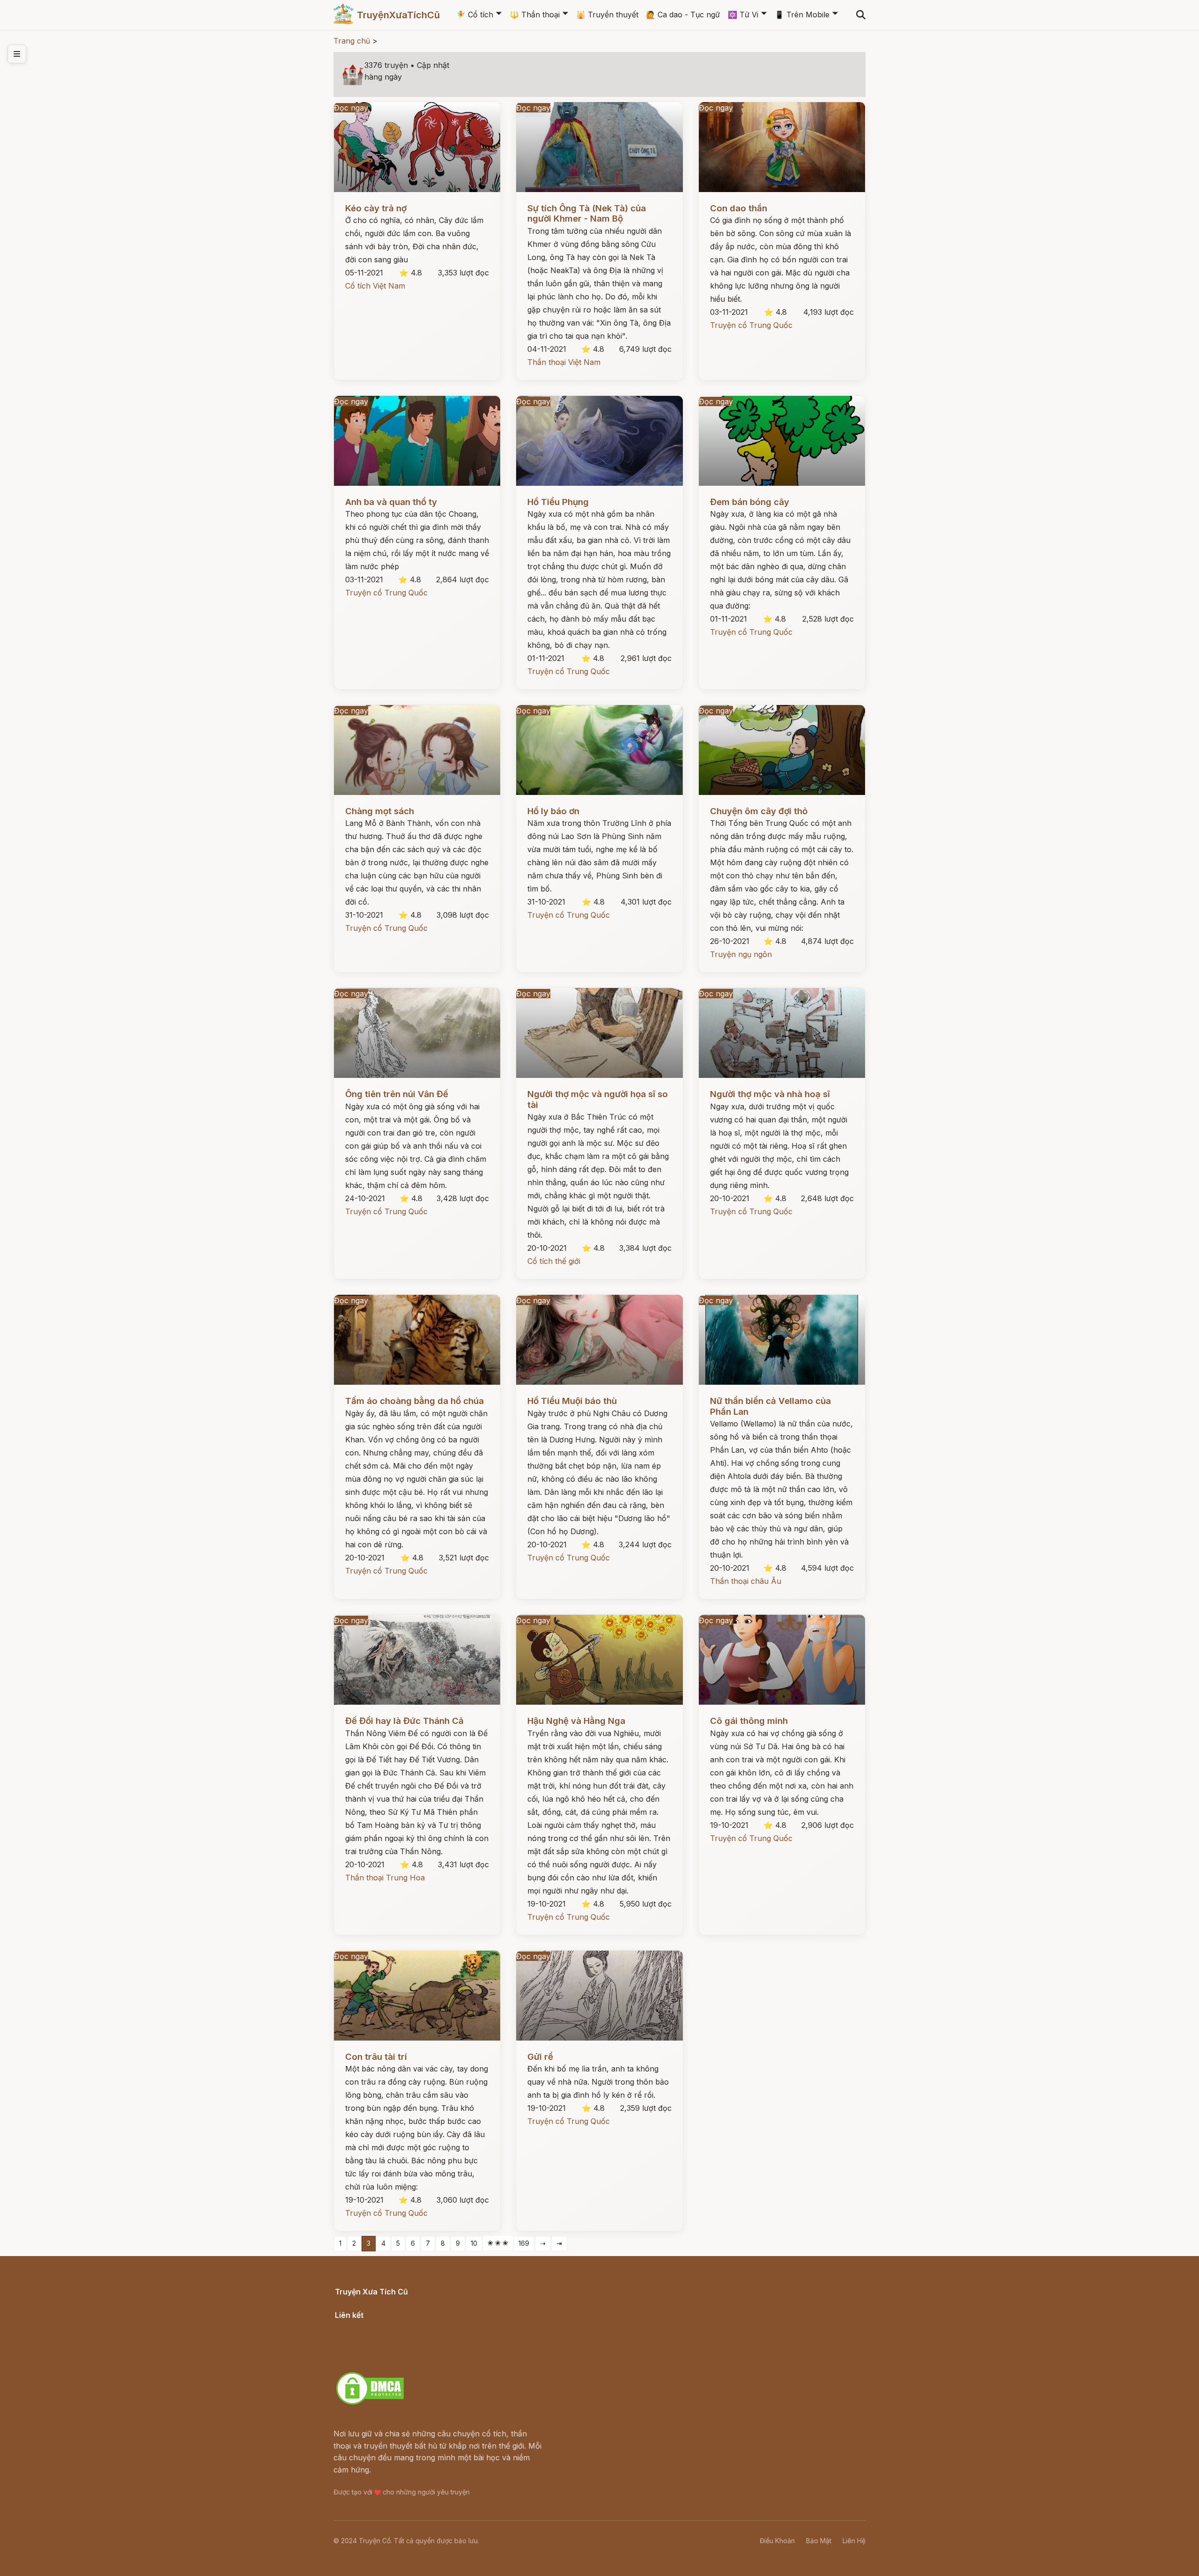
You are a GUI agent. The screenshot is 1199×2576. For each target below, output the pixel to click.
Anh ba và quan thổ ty (391, 502)
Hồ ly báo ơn (553, 811)
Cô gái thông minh (749, 1721)
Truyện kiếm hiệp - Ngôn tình (388, 2350)
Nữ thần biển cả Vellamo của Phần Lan (770, 1406)
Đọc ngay (351, 108)
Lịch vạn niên (359, 2325)
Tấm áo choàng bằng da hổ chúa (414, 1401)
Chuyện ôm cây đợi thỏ (759, 811)
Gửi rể (540, 2057)
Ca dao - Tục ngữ (683, 15)
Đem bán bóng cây (750, 502)
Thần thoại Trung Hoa (385, 1878)
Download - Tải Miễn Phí (379, 2361)
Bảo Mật (819, 2541)
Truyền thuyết (607, 15)
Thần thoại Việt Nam (564, 362)
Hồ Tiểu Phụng (558, 502)
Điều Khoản (777, 2541)
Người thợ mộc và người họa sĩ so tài (598, 1099)
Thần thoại (535, 15)
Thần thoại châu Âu (746, 1581)
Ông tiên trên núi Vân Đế (397, 1094)
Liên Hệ (854, 2541)
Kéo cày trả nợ (376, 208)
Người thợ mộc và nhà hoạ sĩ (770, 1094)
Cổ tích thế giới (554, 1261)
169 (524, 2243)
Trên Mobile (802, 15)
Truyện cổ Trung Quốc (751, 325)
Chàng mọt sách (380, 811)
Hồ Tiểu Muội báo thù (572, 1401)
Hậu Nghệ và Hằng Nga (576, 1721)
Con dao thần (739, 208)
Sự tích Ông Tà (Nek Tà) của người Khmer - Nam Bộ (587, 213)
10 (474, 2243)
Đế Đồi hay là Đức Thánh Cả (404, 1721)
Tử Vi (743, 15)
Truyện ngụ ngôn (741, 954)
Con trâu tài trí (376, 2057)
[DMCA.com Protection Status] (370, 2403)
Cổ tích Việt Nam (375, 286)
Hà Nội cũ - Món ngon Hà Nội (389, 2338)
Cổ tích (475, 15)
